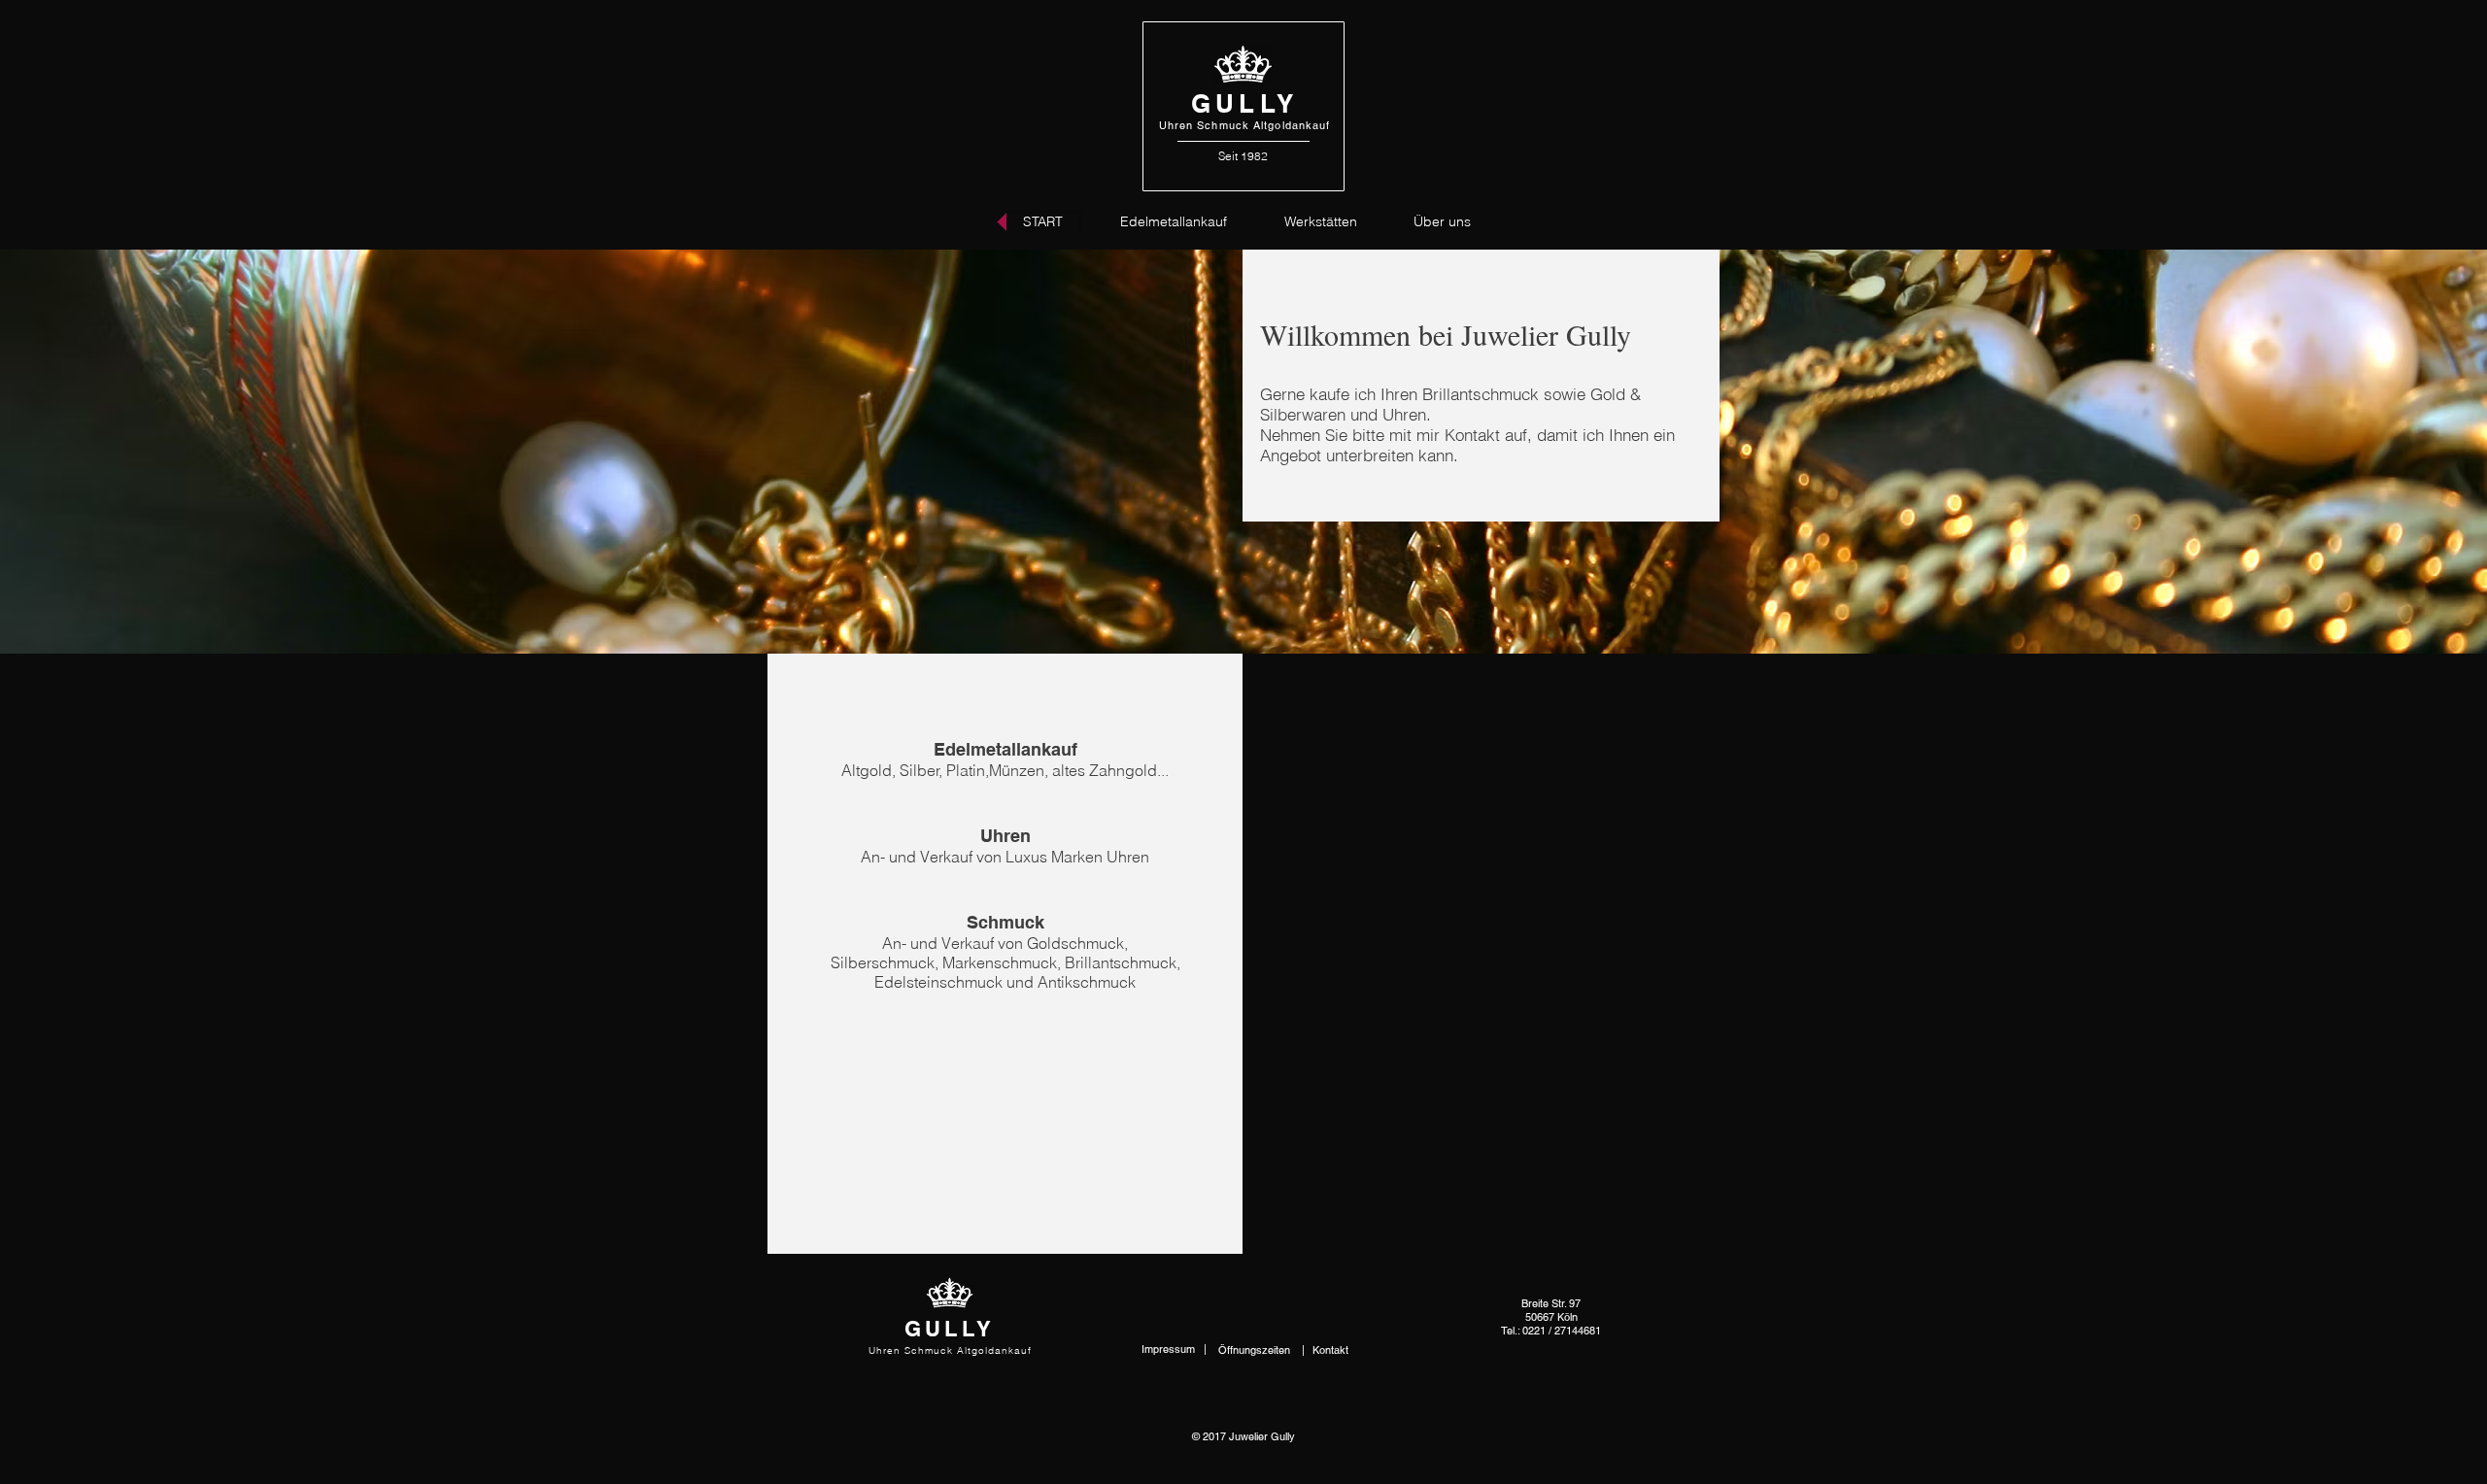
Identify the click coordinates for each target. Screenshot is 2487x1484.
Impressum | (1174, 1349)
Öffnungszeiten (1256, 1350)
